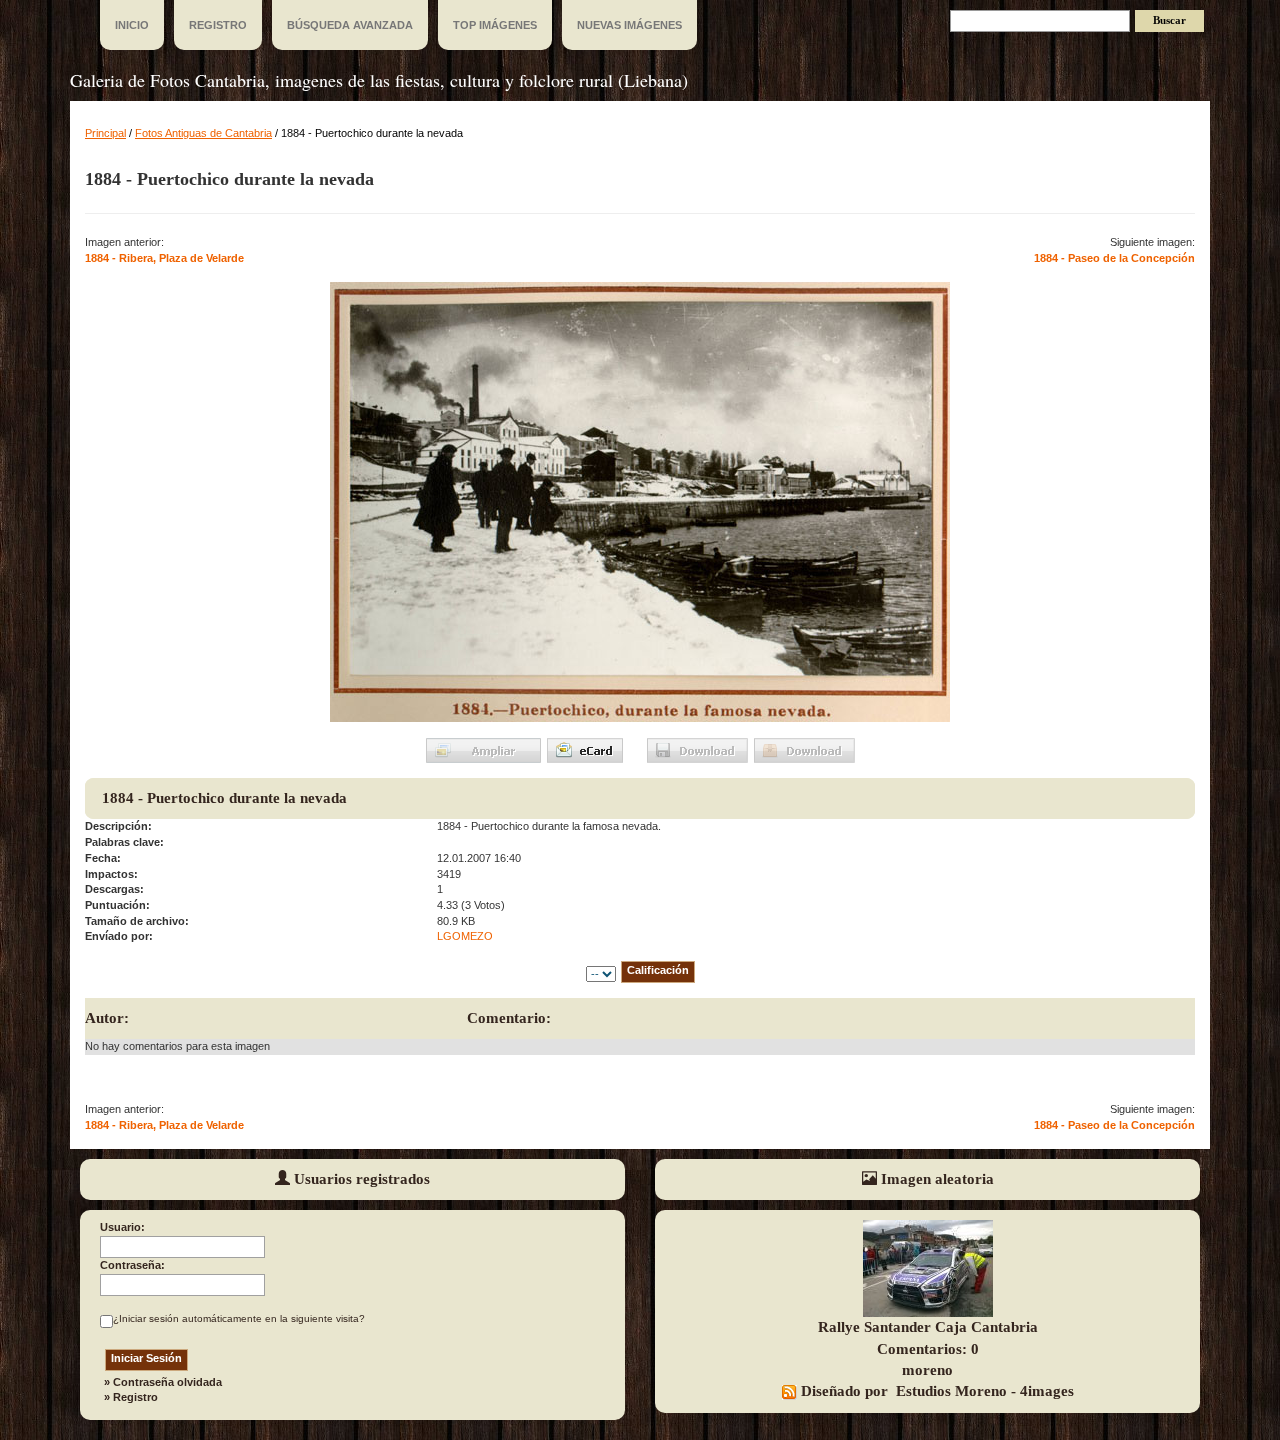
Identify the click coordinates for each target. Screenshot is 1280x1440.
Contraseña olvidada (167, 1382)
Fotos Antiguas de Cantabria (203, 133)
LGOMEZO (465, 936)
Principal (105, 133)
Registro (135, 1397)
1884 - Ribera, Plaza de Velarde (164, 258)
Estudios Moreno (951, 1391)
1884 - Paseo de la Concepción (1114, 258)
